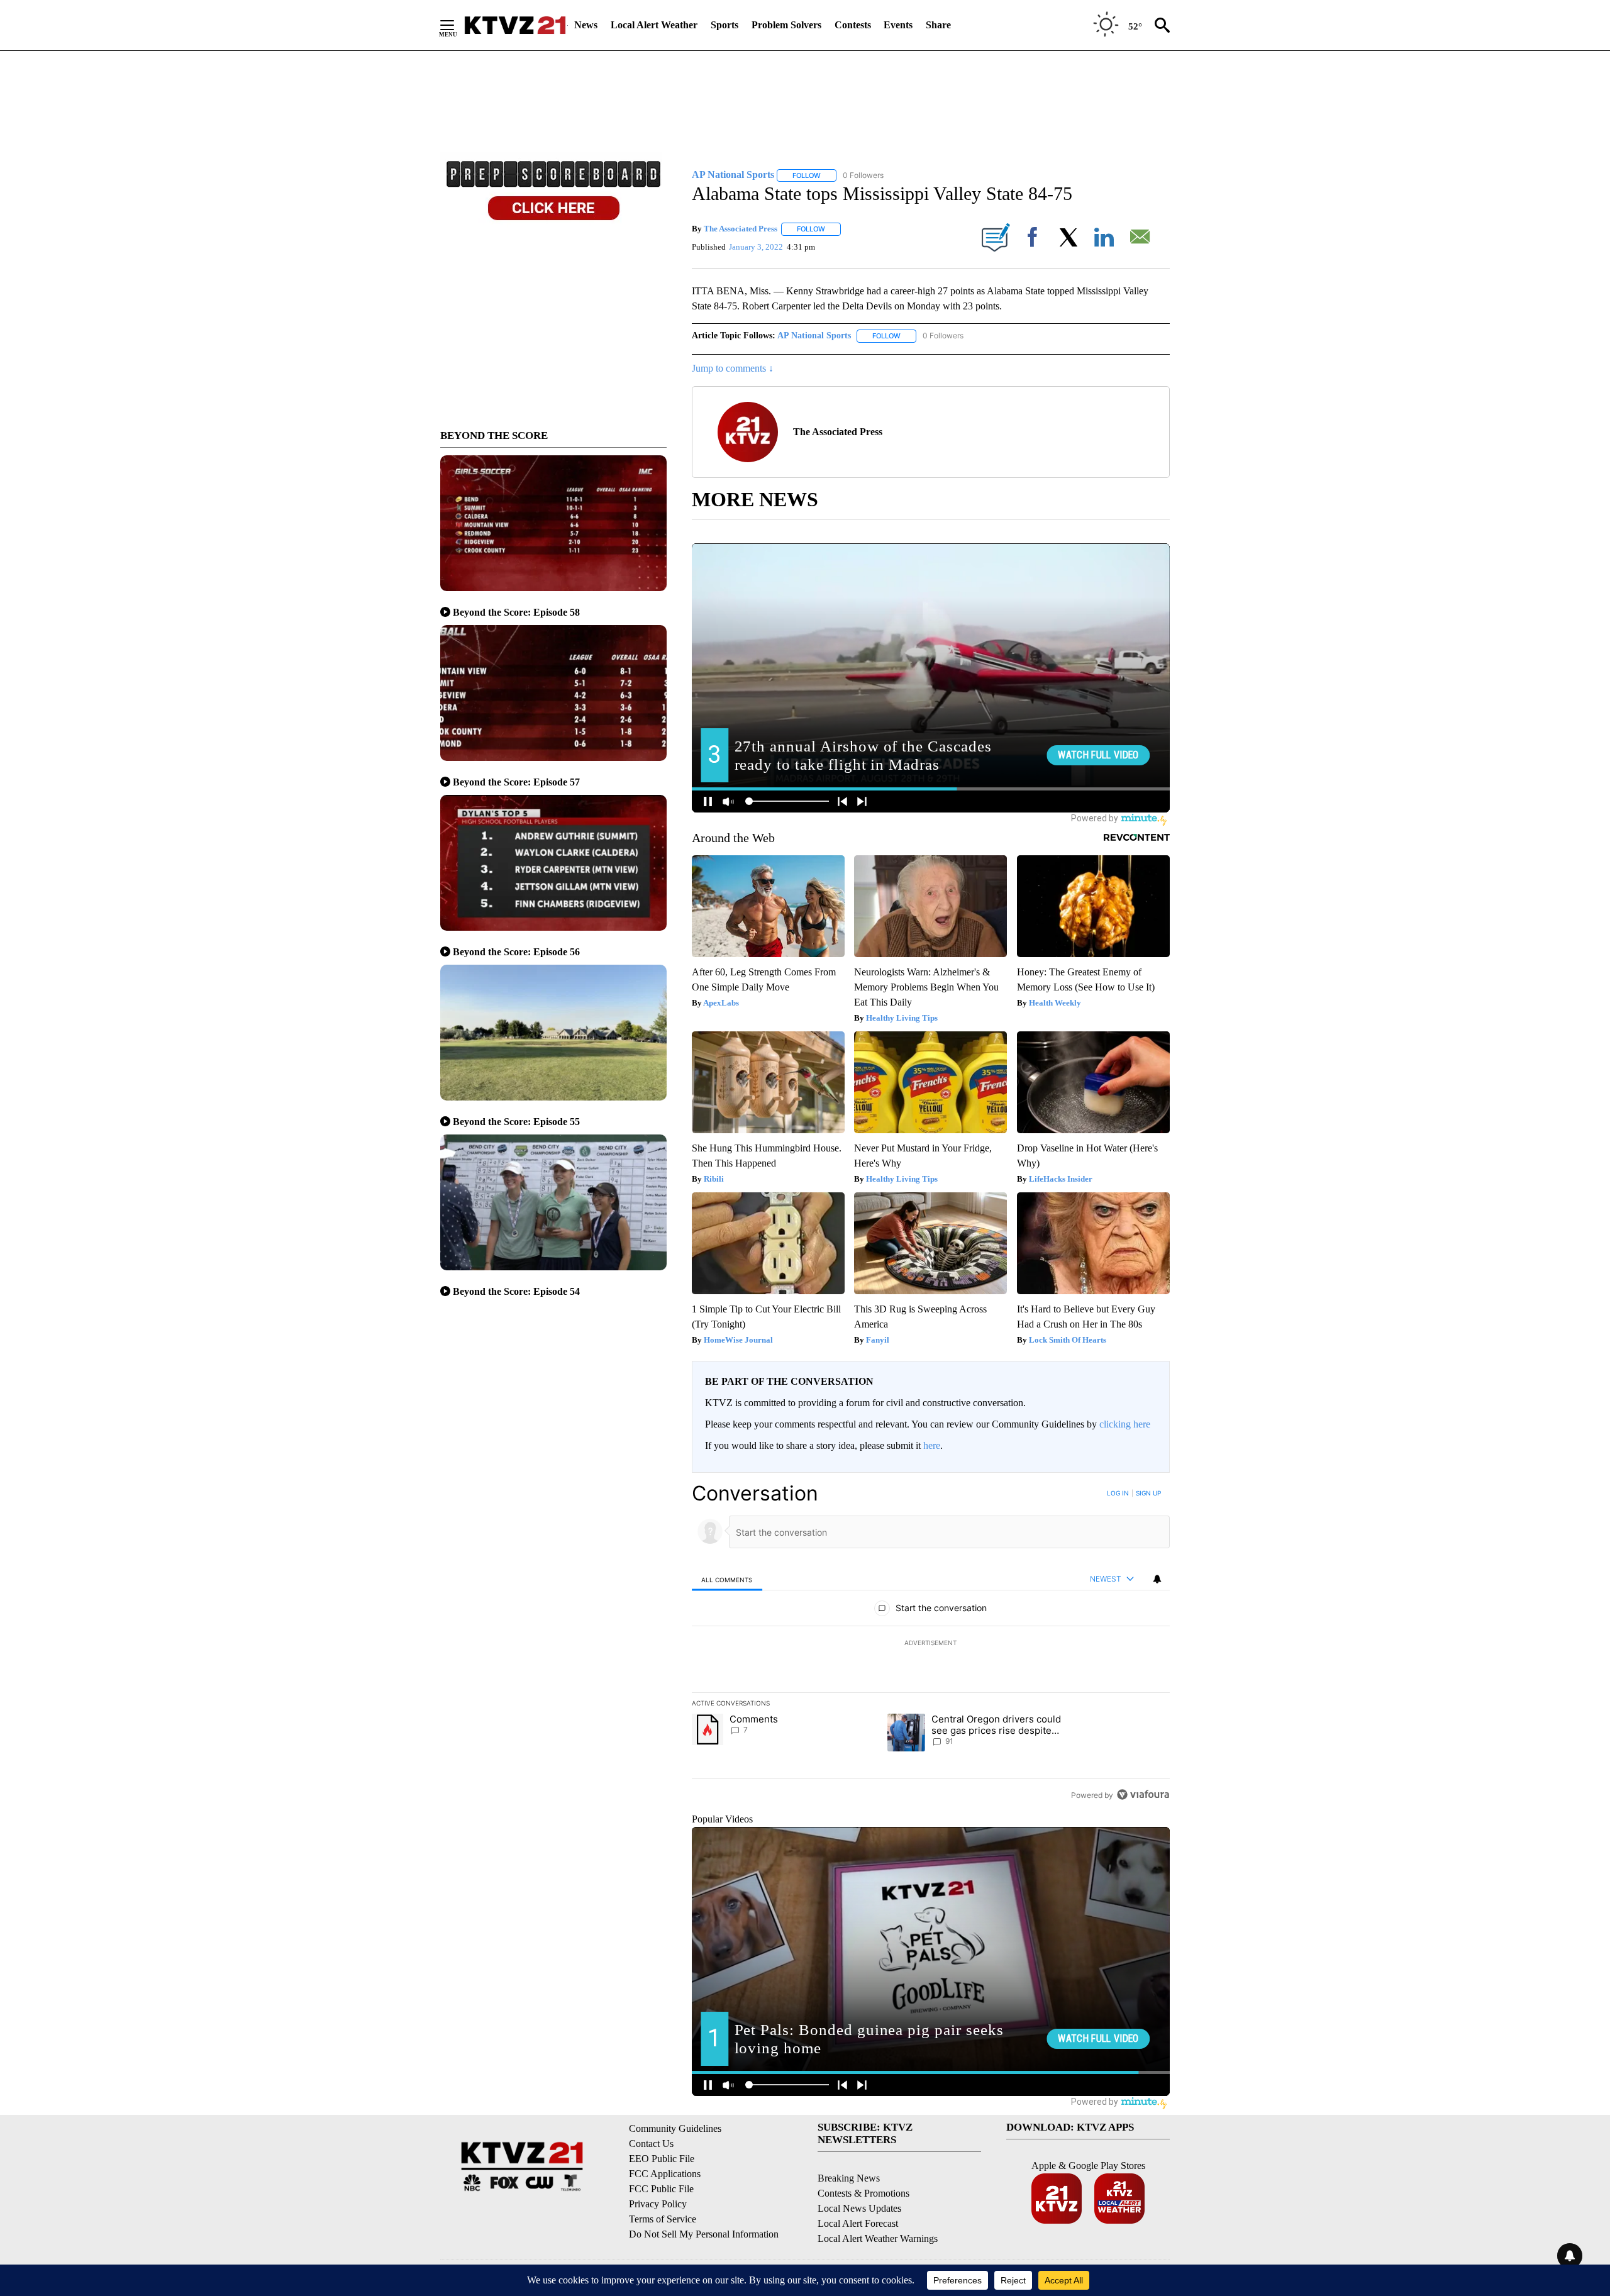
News (586, 25)
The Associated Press (741, 229)
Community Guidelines (675, 2128)
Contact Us (651, 2143)
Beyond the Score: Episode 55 (516, 1122)
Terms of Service (663, 2219)
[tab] (727, 1579)
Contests (853, 25)
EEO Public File (662, 2159)
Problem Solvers (786, 25)
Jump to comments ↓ (733, 368)
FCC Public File (661, 2189)
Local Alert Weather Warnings (878, 2238)
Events (898, 25)
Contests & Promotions (863, 2193)
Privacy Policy (658, 2204)
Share (938, 25)
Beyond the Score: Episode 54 (516, 1291)
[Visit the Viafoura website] (1143, 1794)
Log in (1118, 1493)
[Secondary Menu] (457, 25)
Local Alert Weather (654, 25)
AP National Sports (814, 336)
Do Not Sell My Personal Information (704, 2234)
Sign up (1148, 1493)
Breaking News (849, 2178)
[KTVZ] (515, 25)
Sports (724, 25)
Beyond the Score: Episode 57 (516, 782)
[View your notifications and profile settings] (1157, 1579)
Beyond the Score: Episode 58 (516, 612)
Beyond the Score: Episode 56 (516, 952)
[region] (931, 1644)
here (932, 1445)
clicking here (1125, 1424)
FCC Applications (665, 2174)
